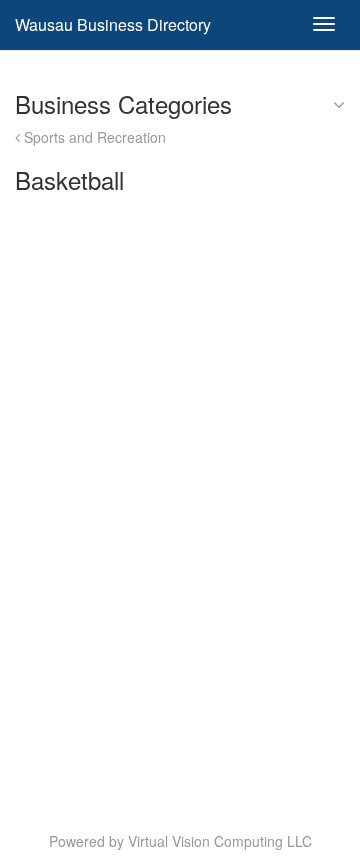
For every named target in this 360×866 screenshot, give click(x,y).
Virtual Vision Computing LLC (220, 841)
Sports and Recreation (93, 137)
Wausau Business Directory (113, 24)
